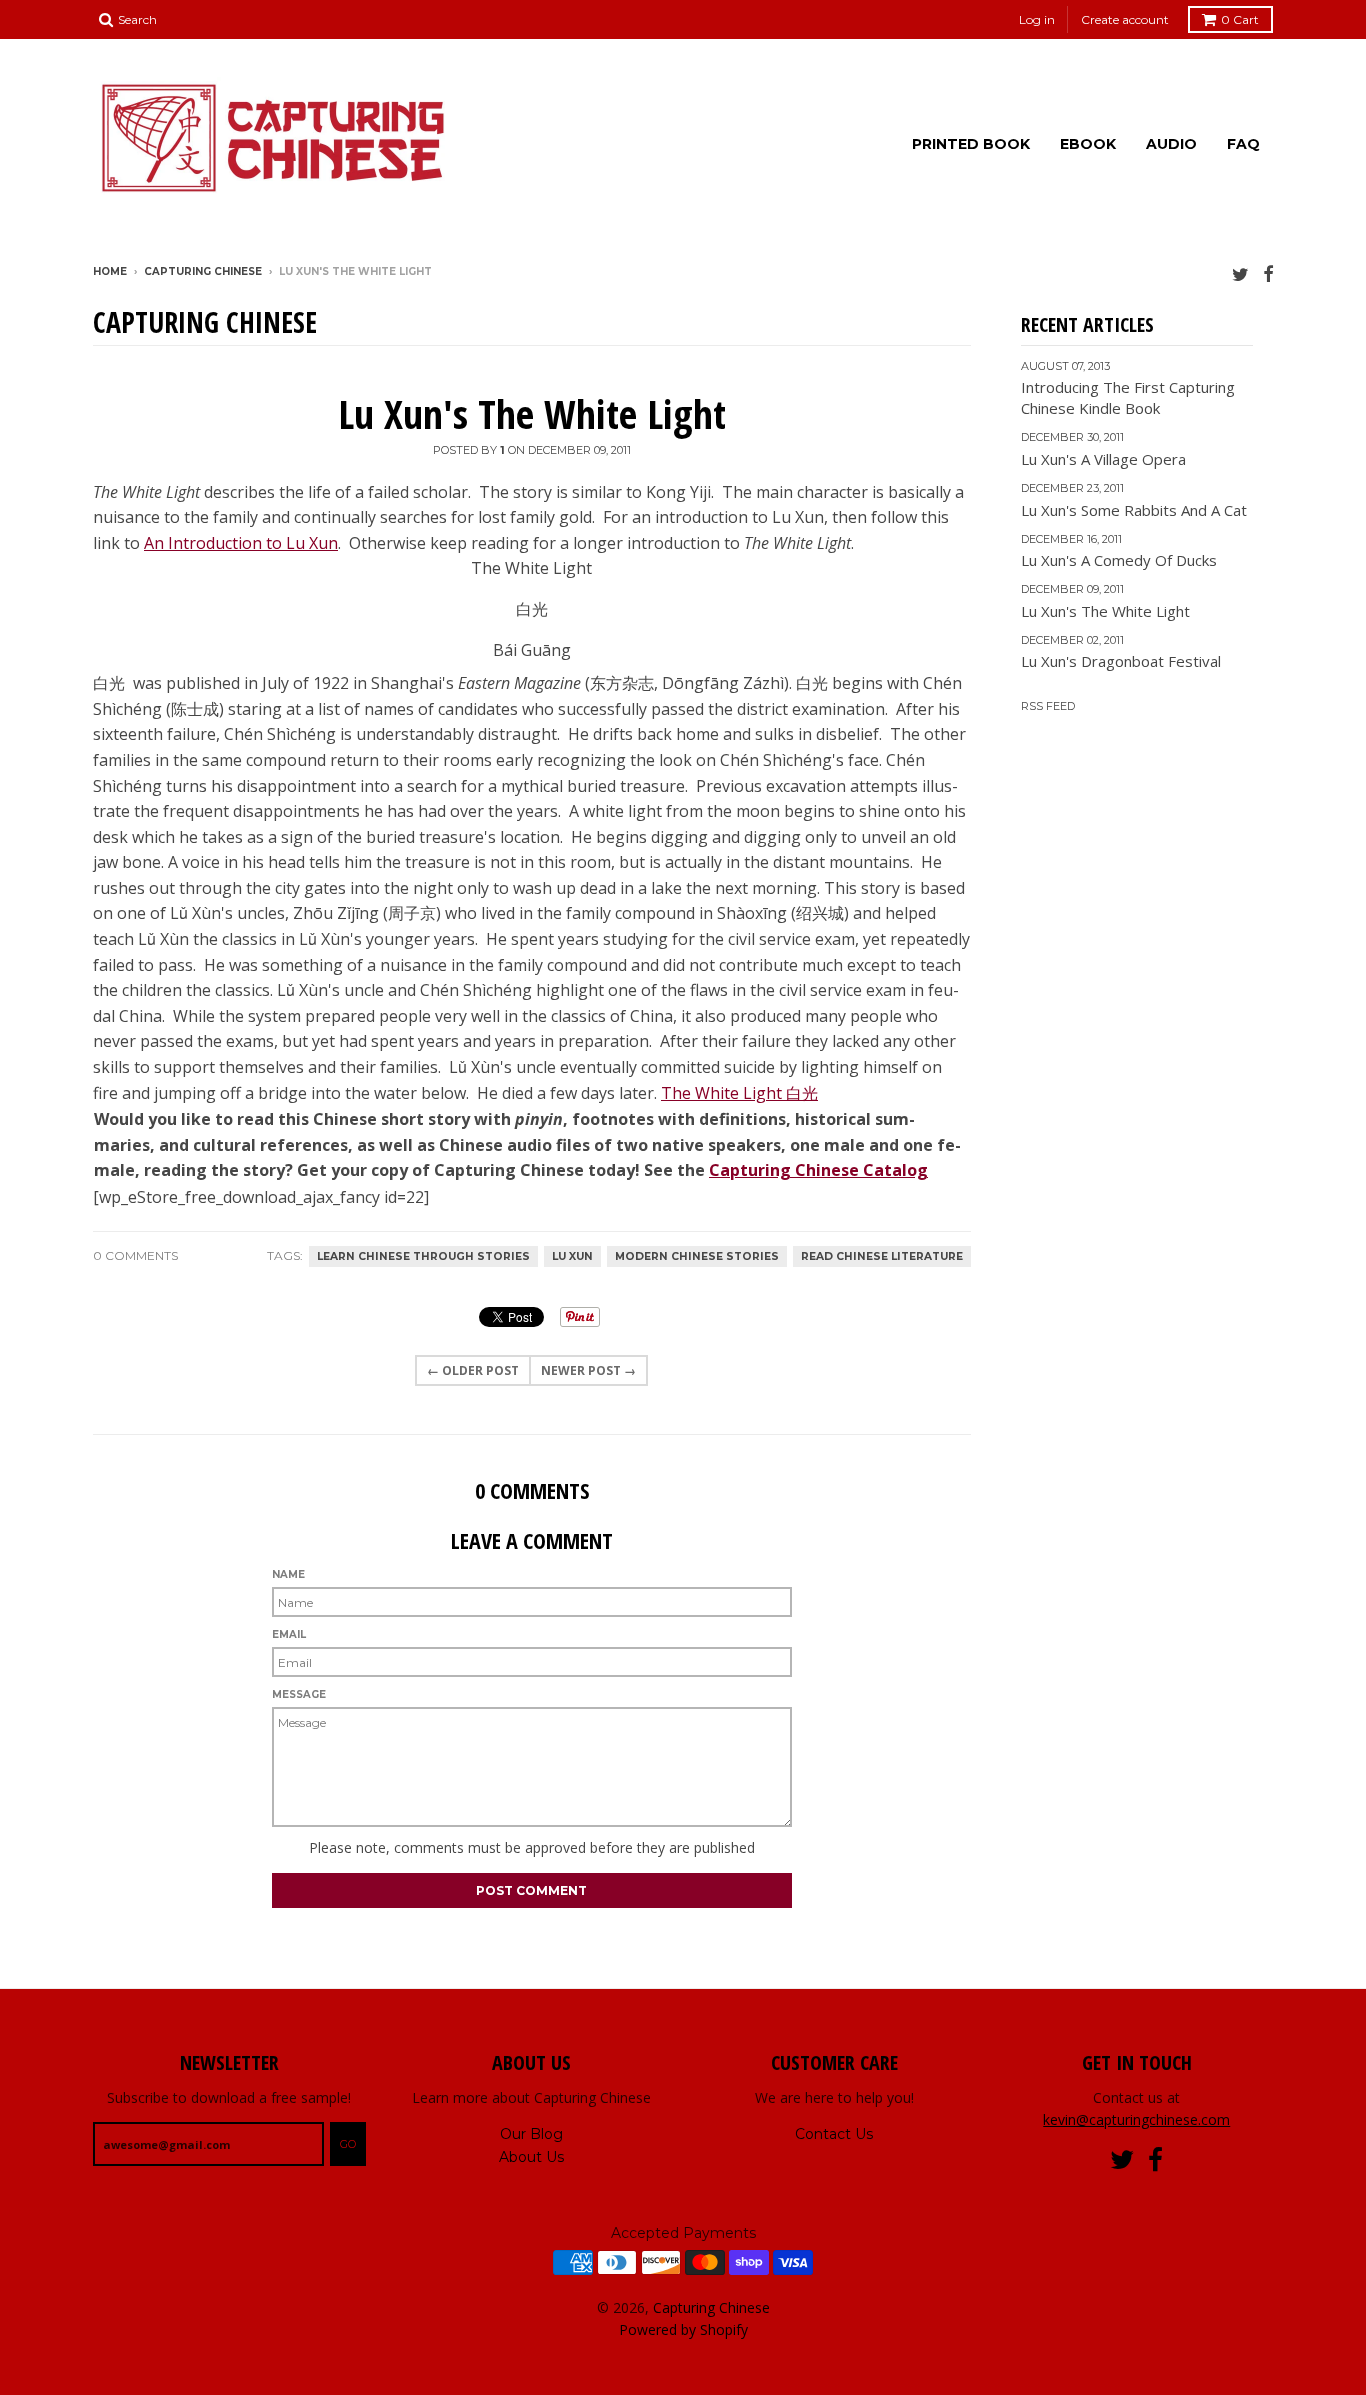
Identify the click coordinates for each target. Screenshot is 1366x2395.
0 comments (135, 1255)
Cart (1240, 19)
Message (299, 1694)
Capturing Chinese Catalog (818, 1170)
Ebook (1088, 144)
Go (348, 2144)
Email (289, 1634)
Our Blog (531, 2134)
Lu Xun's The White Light (532, 413)
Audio (1171, 144)
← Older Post (473, 1370)
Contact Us (834, 2134)
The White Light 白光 (739, 1093)
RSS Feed (1048, 706)
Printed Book (971, 144)
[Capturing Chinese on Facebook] (1268, 273)
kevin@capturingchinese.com (1136, 2119)
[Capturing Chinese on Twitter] (1240, 273)
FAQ (1243, 144)
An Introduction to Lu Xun (241, 543)
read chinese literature (882, 1256)
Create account (1125, 19)
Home (110, 271)
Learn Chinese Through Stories (423, 1256)
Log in (1037, 19)
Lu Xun (572, 1256)
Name (288, 1574)
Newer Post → (588, 1370)
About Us (531, 2157)
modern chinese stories (697, 1256)
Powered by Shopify (683, 2329)
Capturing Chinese (203, 271)
